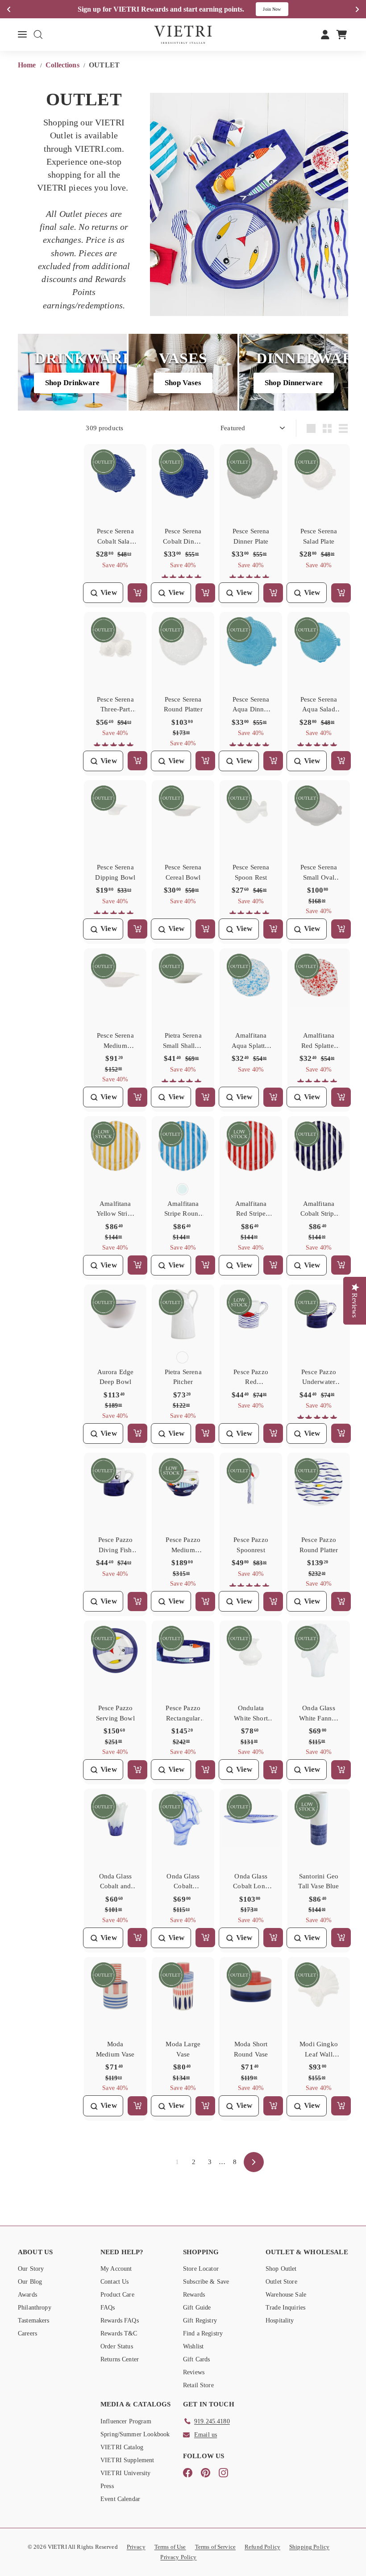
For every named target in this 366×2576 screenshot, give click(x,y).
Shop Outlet (281, 2269)
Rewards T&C (119, 2333)
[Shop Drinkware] (72, 372)
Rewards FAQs (120, 2320)
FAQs (108, 2308)
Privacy (136, 2547)
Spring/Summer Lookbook (135, 2434)
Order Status (117, 2346)
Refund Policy (262, 2547)
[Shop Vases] (183, 372)
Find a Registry (203, 2333)
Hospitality (280, 2320)
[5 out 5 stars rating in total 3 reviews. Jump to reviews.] (251, 1586)
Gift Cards (197, 2359)
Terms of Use (170, 2547)
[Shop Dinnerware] (294, 372)
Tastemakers (34, 2320)
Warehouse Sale (286, 2295)
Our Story (31, 2269)
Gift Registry (200, 2320)
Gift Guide (197, 2308)
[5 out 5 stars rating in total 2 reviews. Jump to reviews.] (183, 578)
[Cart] (342, 34)
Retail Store (198, 2385)
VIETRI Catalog (122, 2447)
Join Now (272, 9)
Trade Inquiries (285, 2308)
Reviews (194, 2372)
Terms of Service (215, 2547)
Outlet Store (281, 2282)
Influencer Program (126, 2421)
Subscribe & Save (206, 2282)
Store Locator (201, 2269)
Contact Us (115, 2282)
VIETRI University (126, 2473)
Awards (27, 2295)
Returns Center (120, 2359)
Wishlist (193, 2346)
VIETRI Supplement (127, 2460)
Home (28, 65)
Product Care (117, 2295)
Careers (27, 2333)
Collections (63, 65)
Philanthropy (35, 2308)
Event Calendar (120, 2499)
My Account (116, 2269)
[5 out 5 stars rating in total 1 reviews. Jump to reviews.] (251, 578)
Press (107, 2486)
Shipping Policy (309, 2547)
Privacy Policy (178, 2557)
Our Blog (30, 2282)
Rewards (194, 2295)
